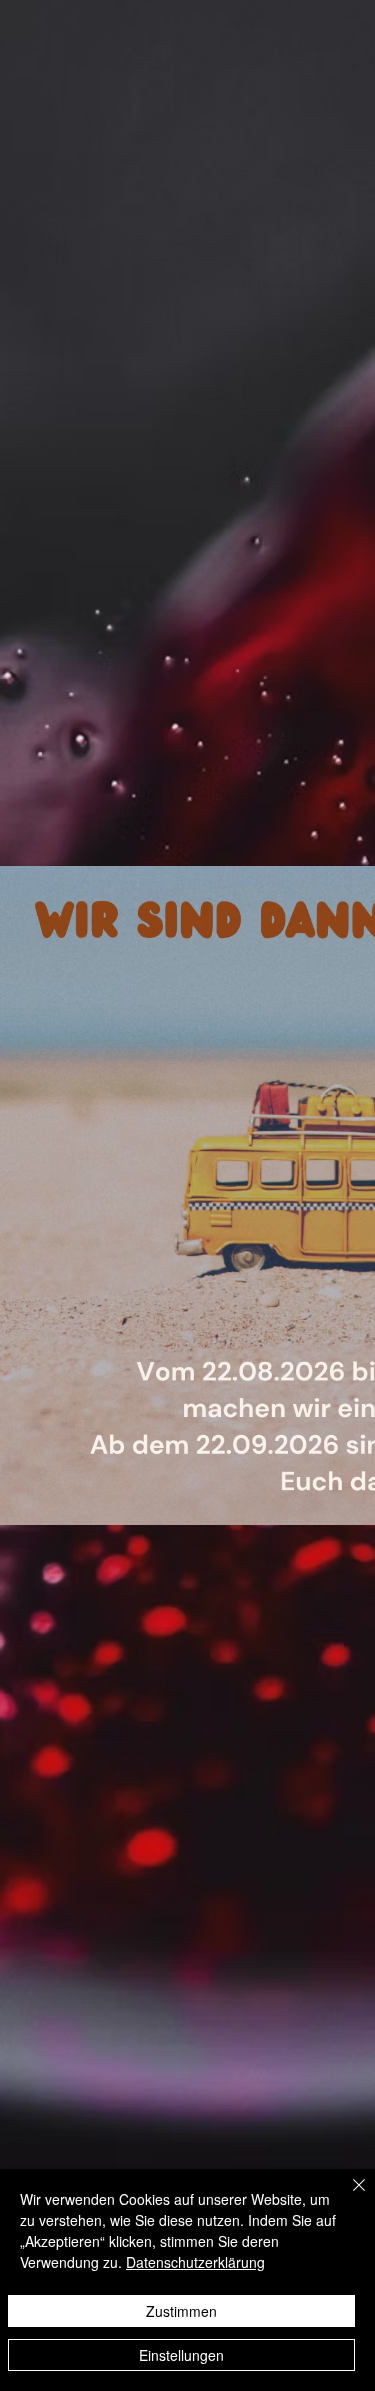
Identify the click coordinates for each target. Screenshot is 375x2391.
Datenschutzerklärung (195, 2262)
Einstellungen (181, 2355)
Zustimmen (181, 2311)
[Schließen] (347, 2197)
